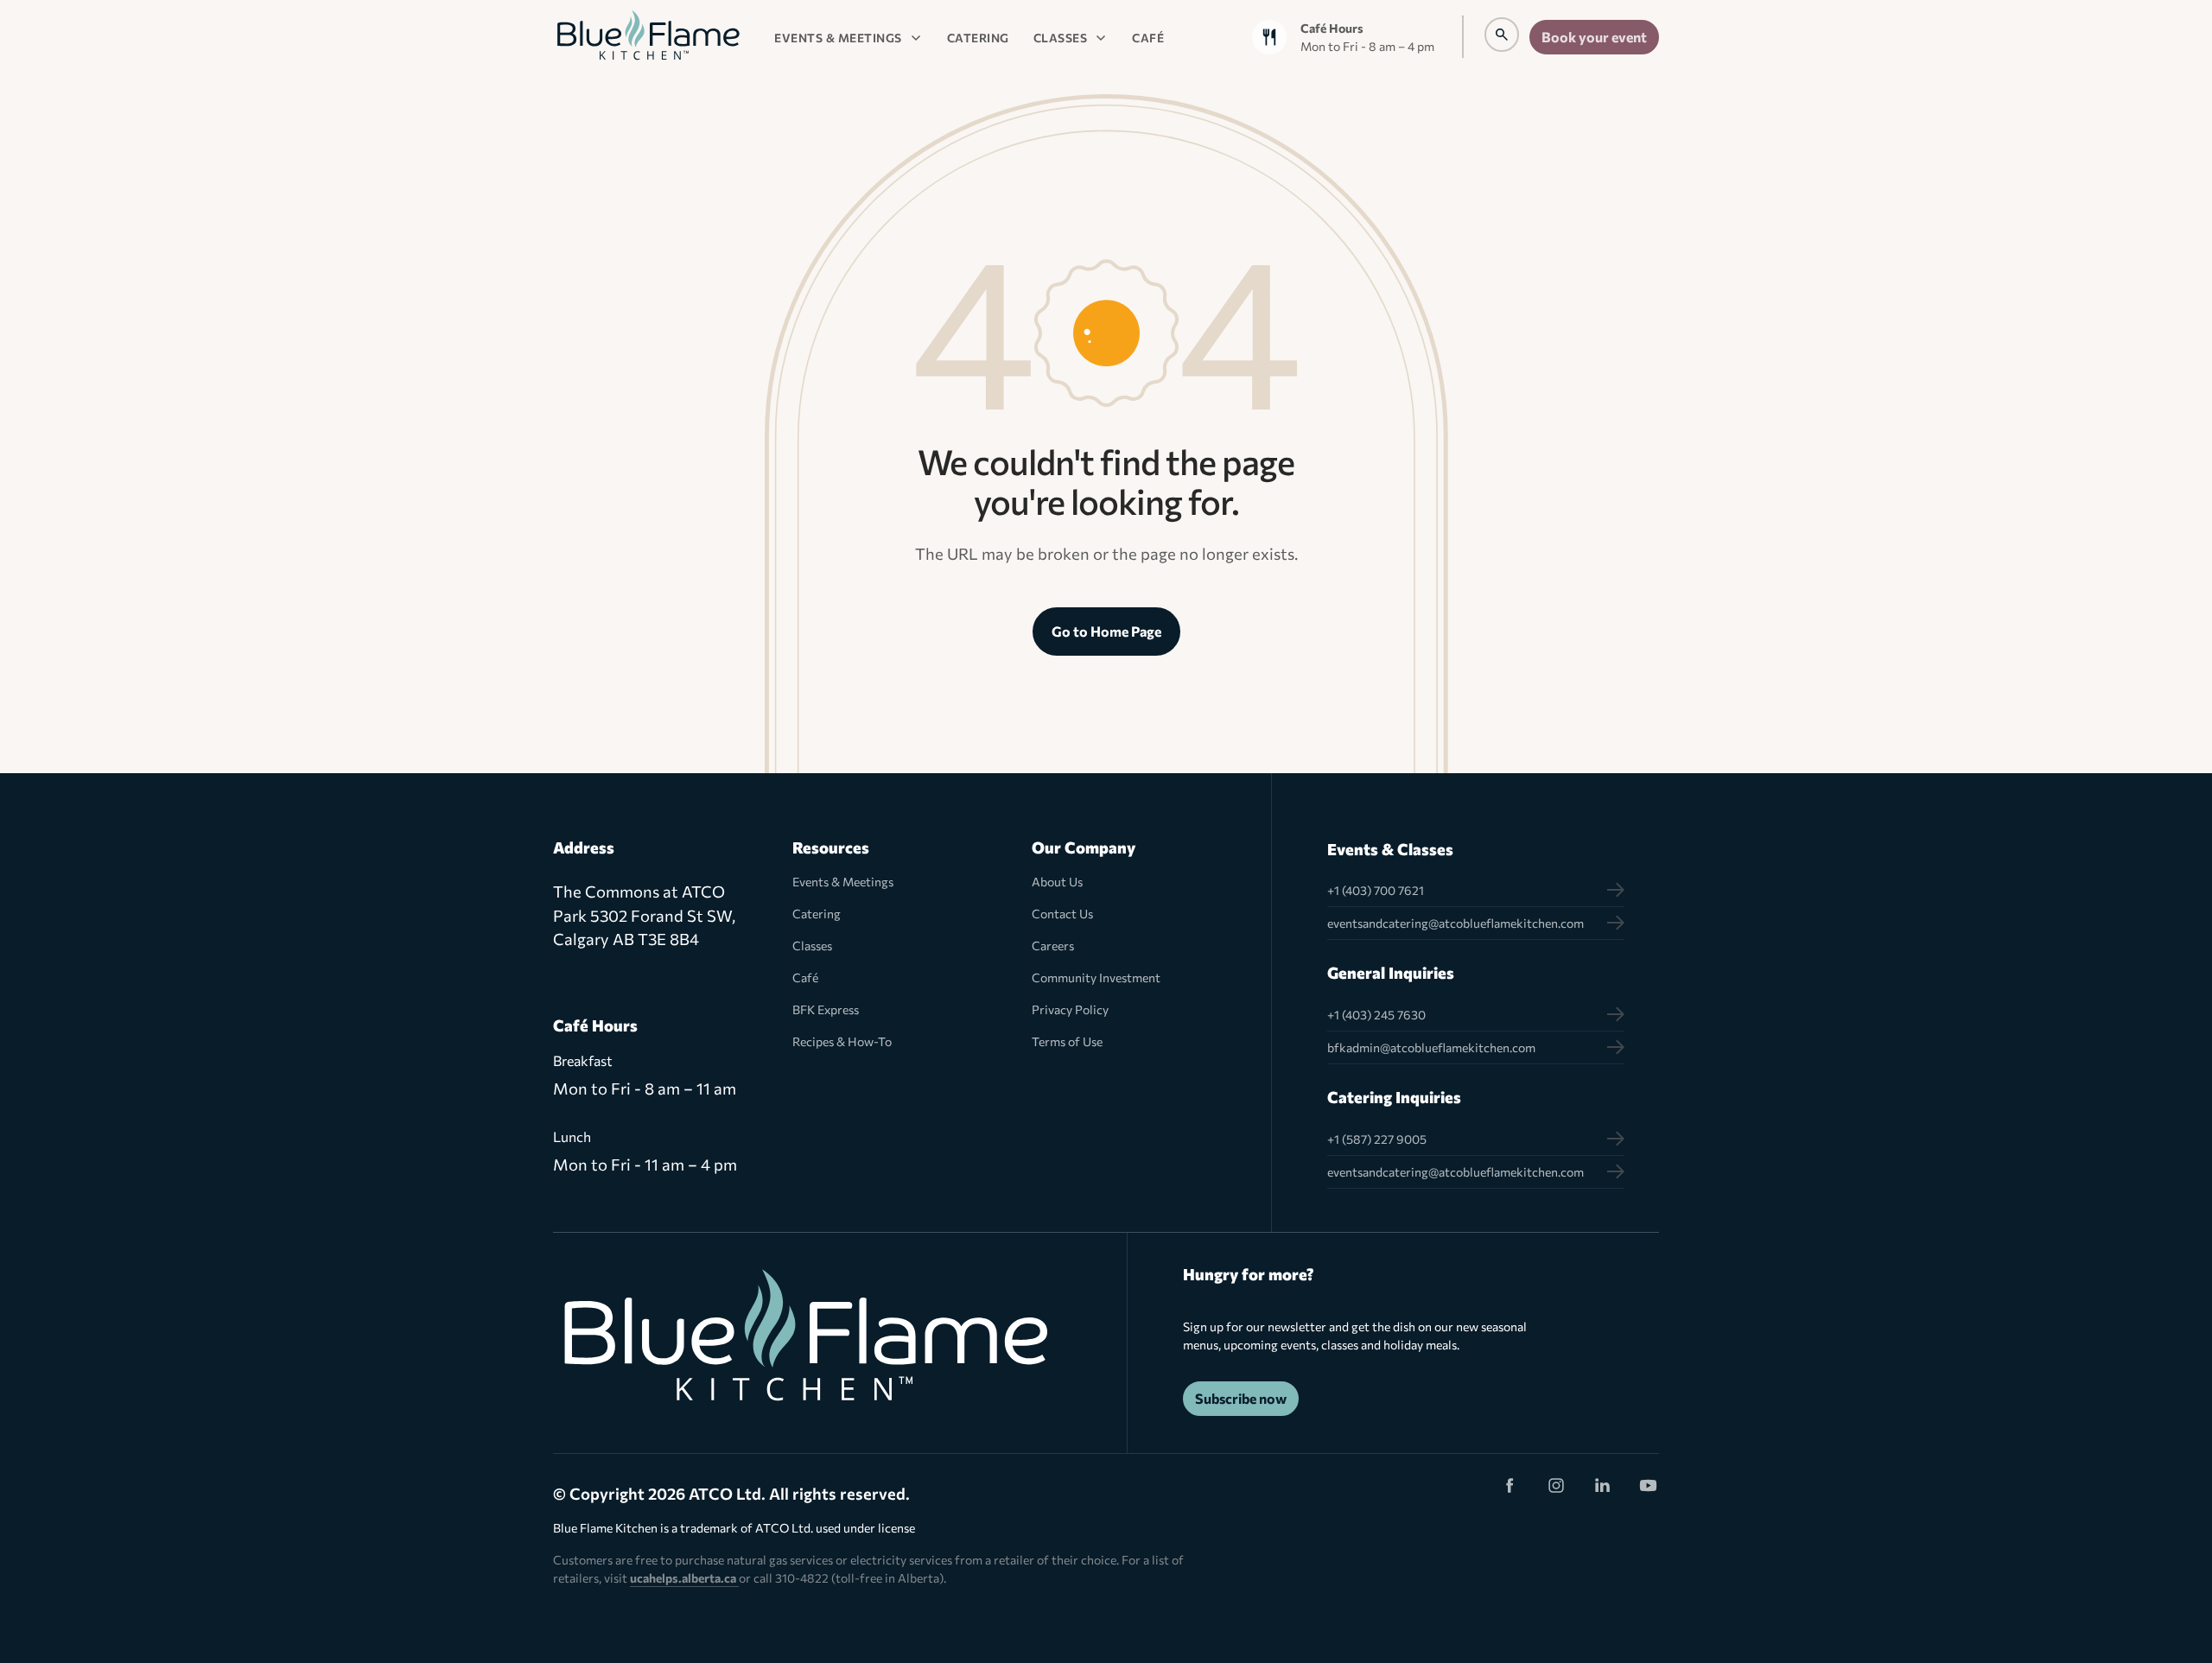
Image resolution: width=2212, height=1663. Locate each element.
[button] (849, 37)
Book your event (1594, 37)
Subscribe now (1241, 1398)
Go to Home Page (1106, 631)
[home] (648, 37)
